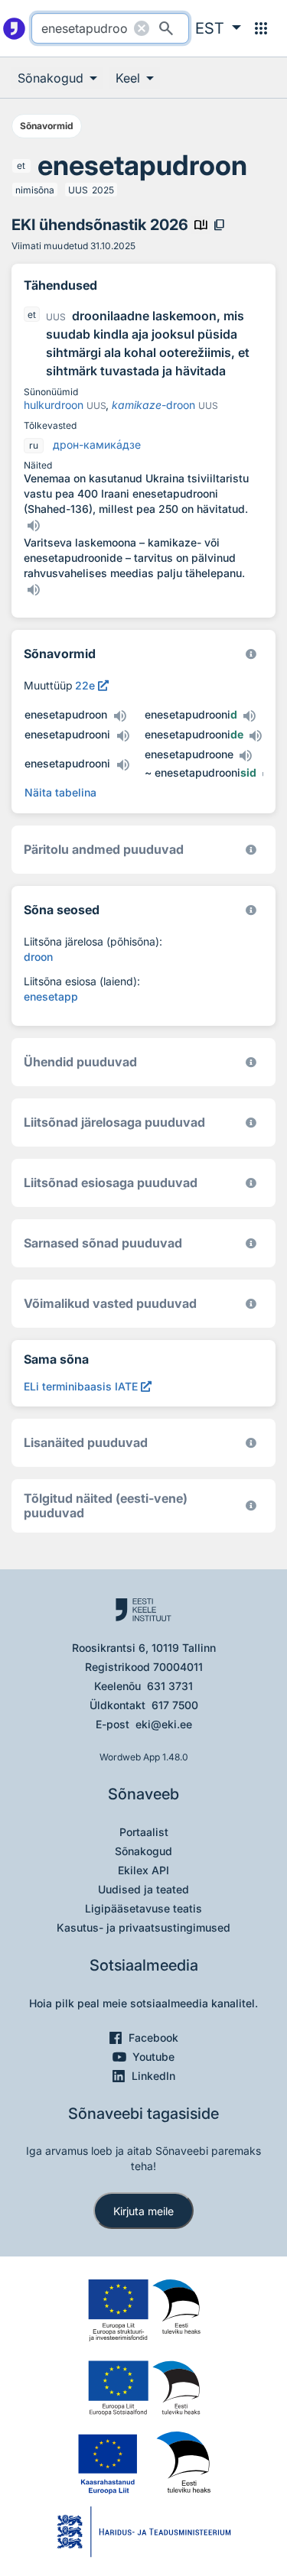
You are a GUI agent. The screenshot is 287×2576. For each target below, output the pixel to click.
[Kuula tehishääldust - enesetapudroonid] (249, 716)
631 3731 (170, 1686)
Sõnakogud (143, 1851)
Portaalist (144, 1832)
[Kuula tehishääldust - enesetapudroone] (246, 756)
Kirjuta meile (143, 2211)
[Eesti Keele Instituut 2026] (251, 1062)
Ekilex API (143, 1870)
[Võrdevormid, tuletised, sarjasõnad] (251, 910)
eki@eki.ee (164, 1724)
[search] (110, 28)
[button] (218, 28)
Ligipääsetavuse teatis (143, 1908)
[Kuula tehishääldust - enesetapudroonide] (256, 736)
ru (34, 445)
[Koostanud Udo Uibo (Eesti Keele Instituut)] (251, 850)
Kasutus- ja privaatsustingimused (143, 1927)
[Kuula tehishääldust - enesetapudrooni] (122, 736)
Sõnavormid (47, 126)
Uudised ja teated (143, 1889)
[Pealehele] (14, 28)
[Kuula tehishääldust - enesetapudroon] (119, 716)
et (21, 165)
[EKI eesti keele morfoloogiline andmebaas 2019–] (251, 654)
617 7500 (175, 1705)
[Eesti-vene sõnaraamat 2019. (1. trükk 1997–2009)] (251, 1505)
